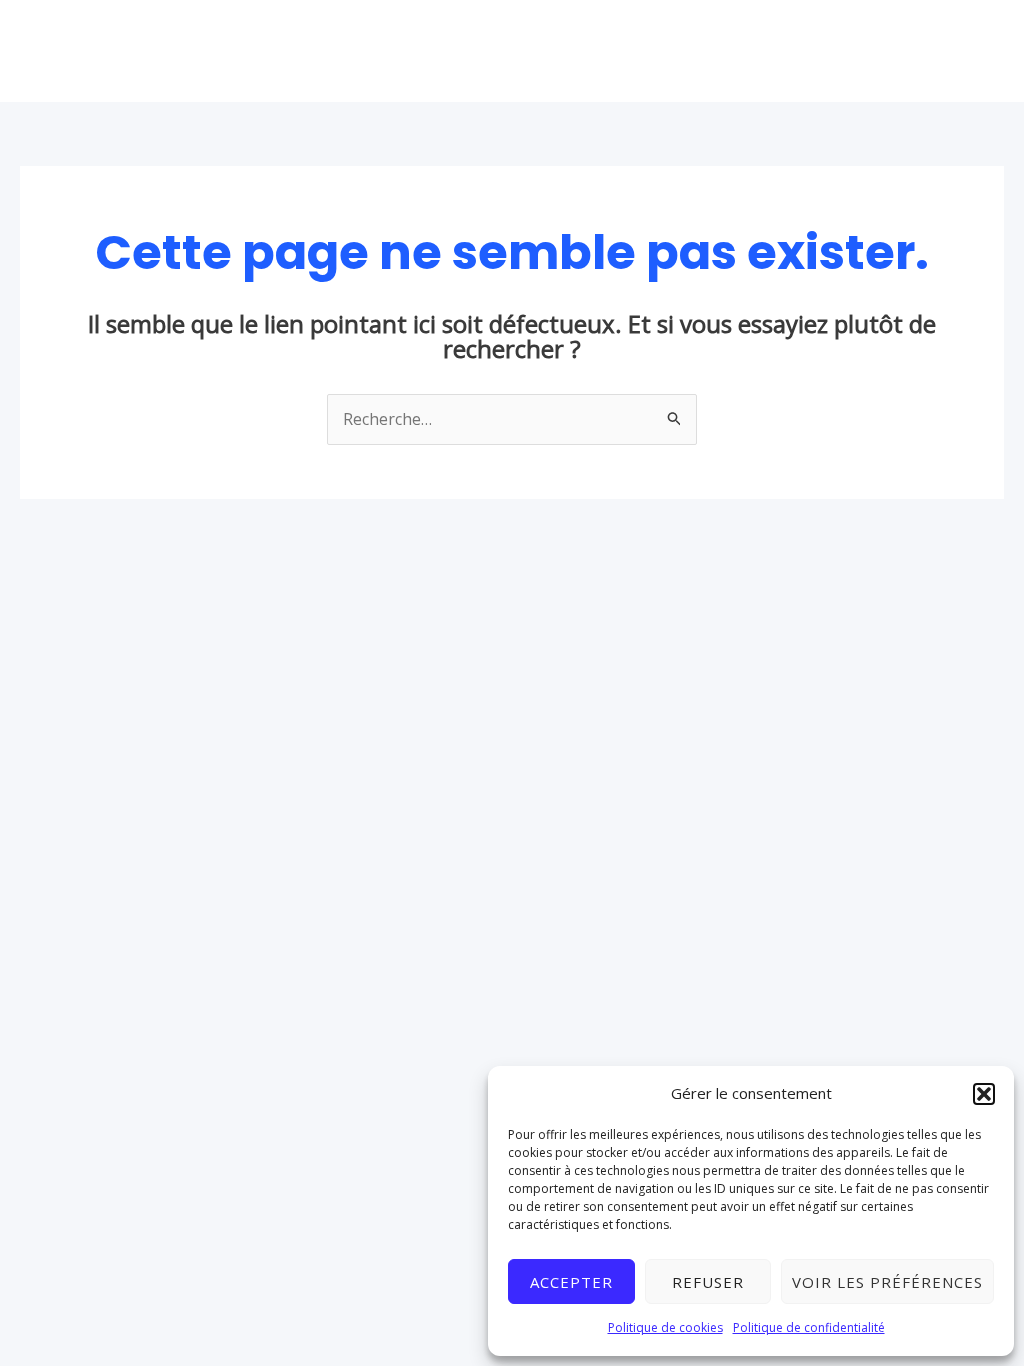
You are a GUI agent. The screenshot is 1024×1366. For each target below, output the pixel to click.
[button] (984, 1094)
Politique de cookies (665, 1327)
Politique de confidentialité (809, 1327)
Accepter (571, 1282)
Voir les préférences (887, 1282)
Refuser (708, 1282)
